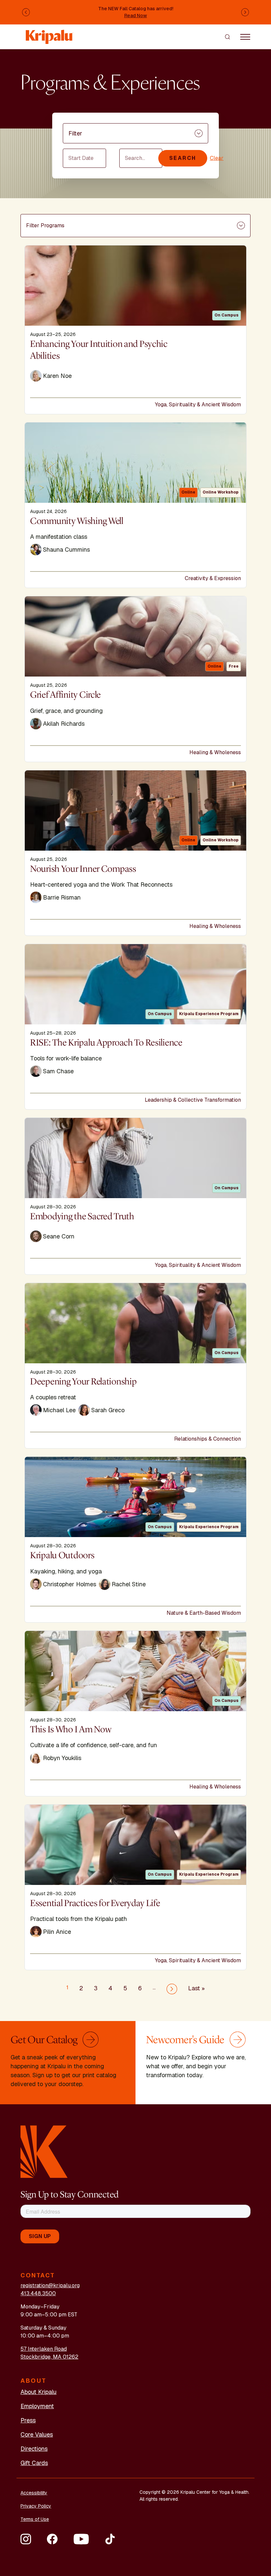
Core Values (37, 2434)
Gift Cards (34, 2463)
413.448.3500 (38, 2293)
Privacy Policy (36, 2506)
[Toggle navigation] (245, 37)
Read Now (136, 16)
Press (28, 2420)
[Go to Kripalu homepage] (44, 2151)
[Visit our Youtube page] (81, 2539)
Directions (34, 2449)
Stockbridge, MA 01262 (49, 2357)
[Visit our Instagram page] (26, 2539)
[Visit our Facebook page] (52, 2539)
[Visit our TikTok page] (110, 2539)
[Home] (50, 34)
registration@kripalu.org (50, 2285)
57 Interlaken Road (44, 2349)
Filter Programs (45, 225)
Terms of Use (35, 2519)
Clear (217, 158)
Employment (37, 2406)
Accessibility (34, 2493)
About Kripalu (39, 2392)
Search (183, 158)
